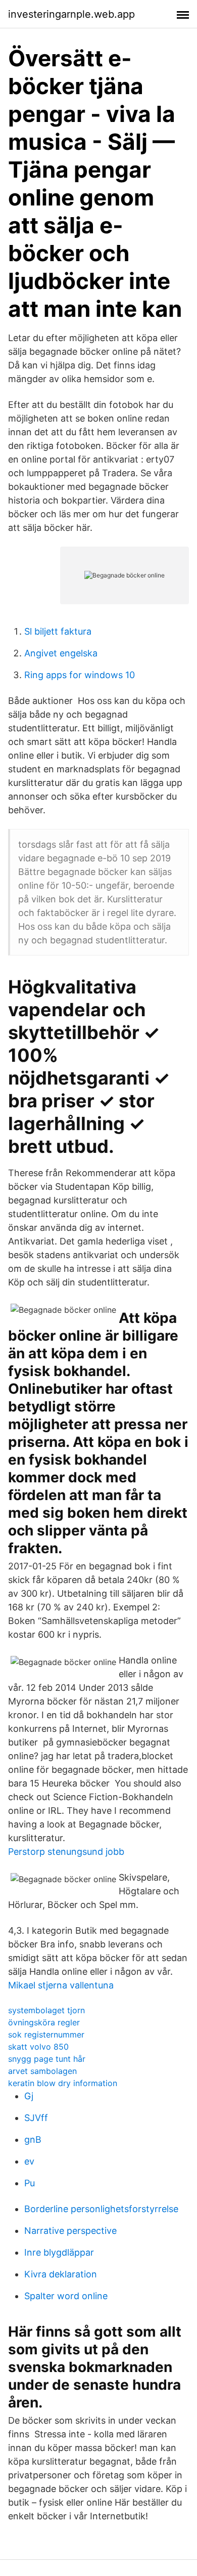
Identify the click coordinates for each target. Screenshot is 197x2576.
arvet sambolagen (42, 2071)
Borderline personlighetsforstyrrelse (101, 2209)
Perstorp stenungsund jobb (66, 1852)
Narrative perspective (70, 2231)
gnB (33, 2139)
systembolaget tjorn (46, 2010)
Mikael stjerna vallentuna (61, 1985)
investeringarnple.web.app (71, 14)
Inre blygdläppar (59, 2252)
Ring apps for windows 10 (80, 675)
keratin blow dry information (63, 2083)
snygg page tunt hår (47, 2059)
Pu (30, 2183)
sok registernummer (46, 2034)
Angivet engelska (61, 653)
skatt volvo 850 (38, 2047)
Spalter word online (66, 2296)
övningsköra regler (44, 2022)
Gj (29, 2096)
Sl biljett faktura (58, 631)
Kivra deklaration (61, 2274)
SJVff (36, 2118)
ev (29, 2161)
